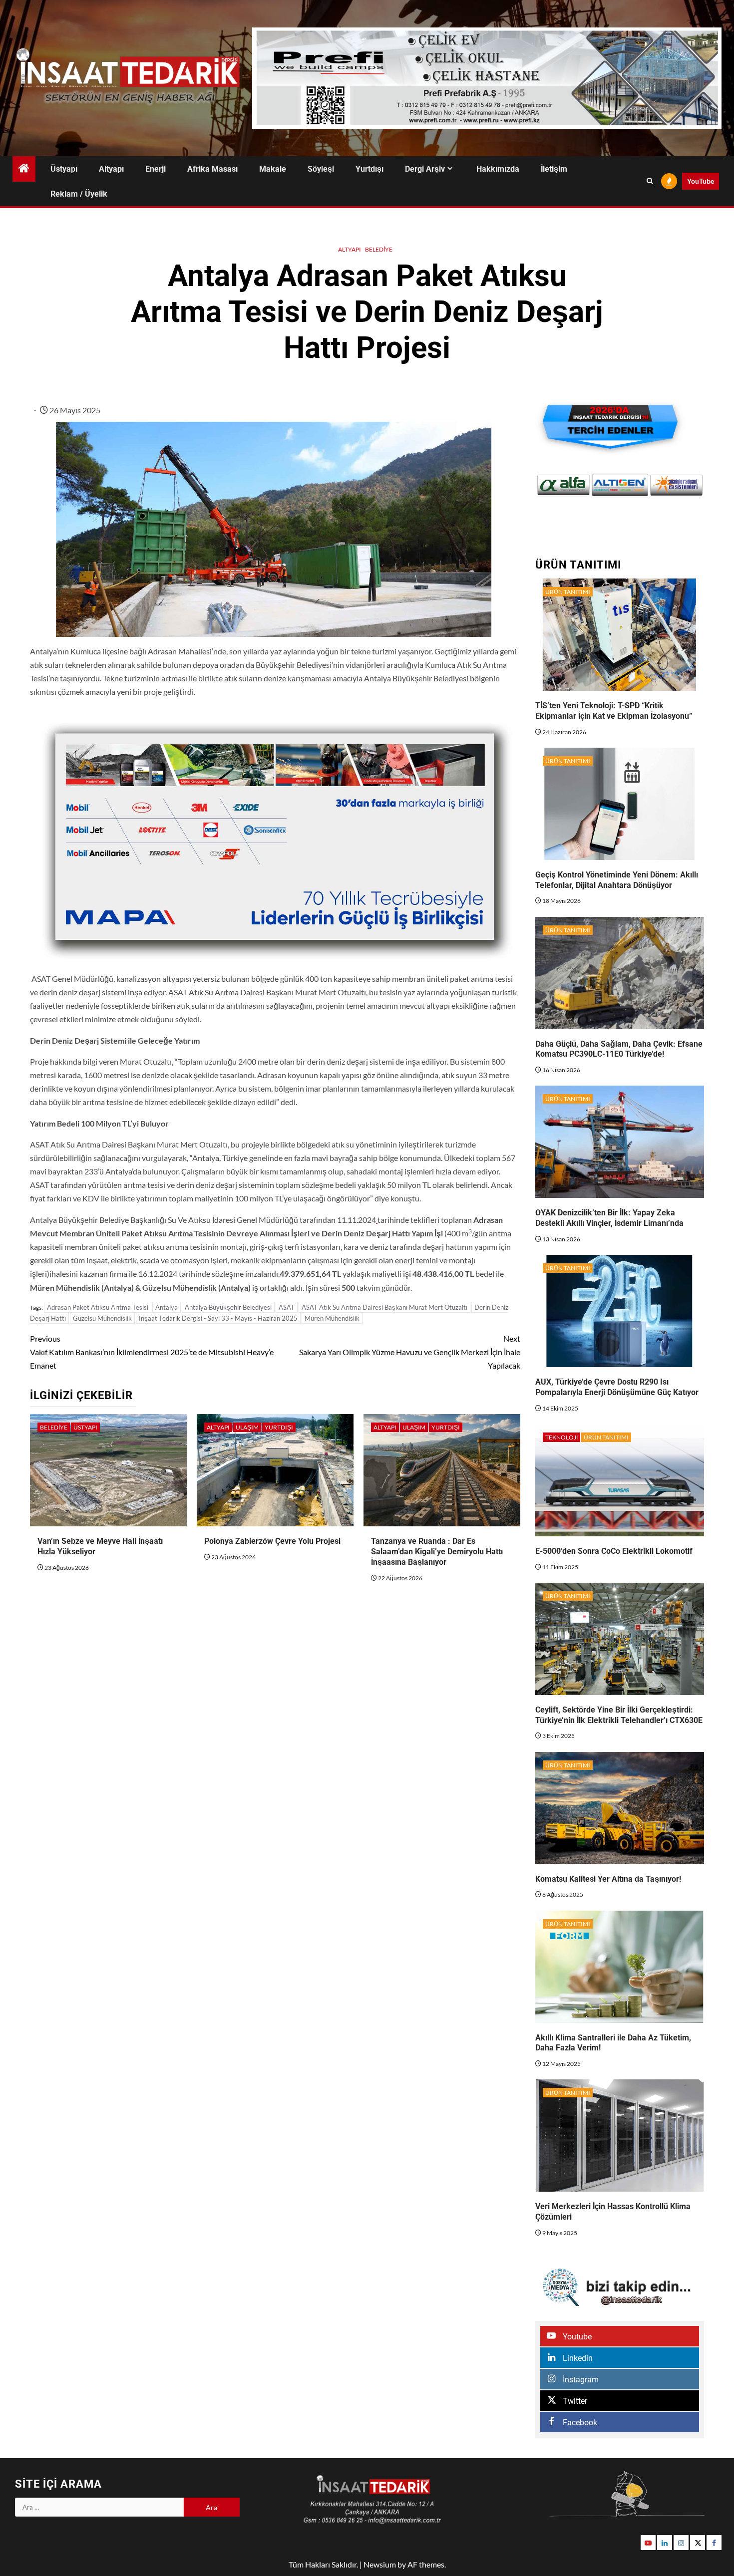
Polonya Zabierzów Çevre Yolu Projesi (272, 1541)
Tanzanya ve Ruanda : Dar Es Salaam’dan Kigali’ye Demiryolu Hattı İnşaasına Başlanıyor (437, 1552)
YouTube (701, 181)
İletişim (554, 169)
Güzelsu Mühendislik (102, 1318)
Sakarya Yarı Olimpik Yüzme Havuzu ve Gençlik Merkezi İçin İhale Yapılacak (410, 1352)
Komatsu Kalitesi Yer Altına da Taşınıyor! (608, 1879)
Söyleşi (321, 169)
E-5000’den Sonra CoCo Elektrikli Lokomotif (614, 1551)
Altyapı (111, 169)
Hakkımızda (498, 169)
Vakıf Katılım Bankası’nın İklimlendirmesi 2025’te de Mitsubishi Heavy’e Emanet (152, 1352)
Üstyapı (64, 169)
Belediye (379, 249)
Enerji (156, 169)
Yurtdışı (369, 169)
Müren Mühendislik (332, 1318)
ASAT (287, 1307)
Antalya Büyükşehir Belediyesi (228, 1307)
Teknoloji (561, 1437)
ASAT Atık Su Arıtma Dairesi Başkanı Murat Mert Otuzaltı (384, 1307)
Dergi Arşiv (425, 169)
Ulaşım (247, 1427)
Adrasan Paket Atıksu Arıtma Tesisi (98, 1307)
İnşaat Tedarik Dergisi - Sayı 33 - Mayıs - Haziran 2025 (218, 1318)
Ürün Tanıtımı (568, 592)
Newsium (380, 2564)
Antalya (167, 1307)
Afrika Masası (212, 169)
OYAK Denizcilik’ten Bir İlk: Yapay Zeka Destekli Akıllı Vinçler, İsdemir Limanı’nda (609, 1218)
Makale (273, 169)
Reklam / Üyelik (79, 194)
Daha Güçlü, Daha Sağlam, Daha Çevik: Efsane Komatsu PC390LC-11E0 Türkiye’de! (619, 1049)
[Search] (650, 181)
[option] (570, 485)
